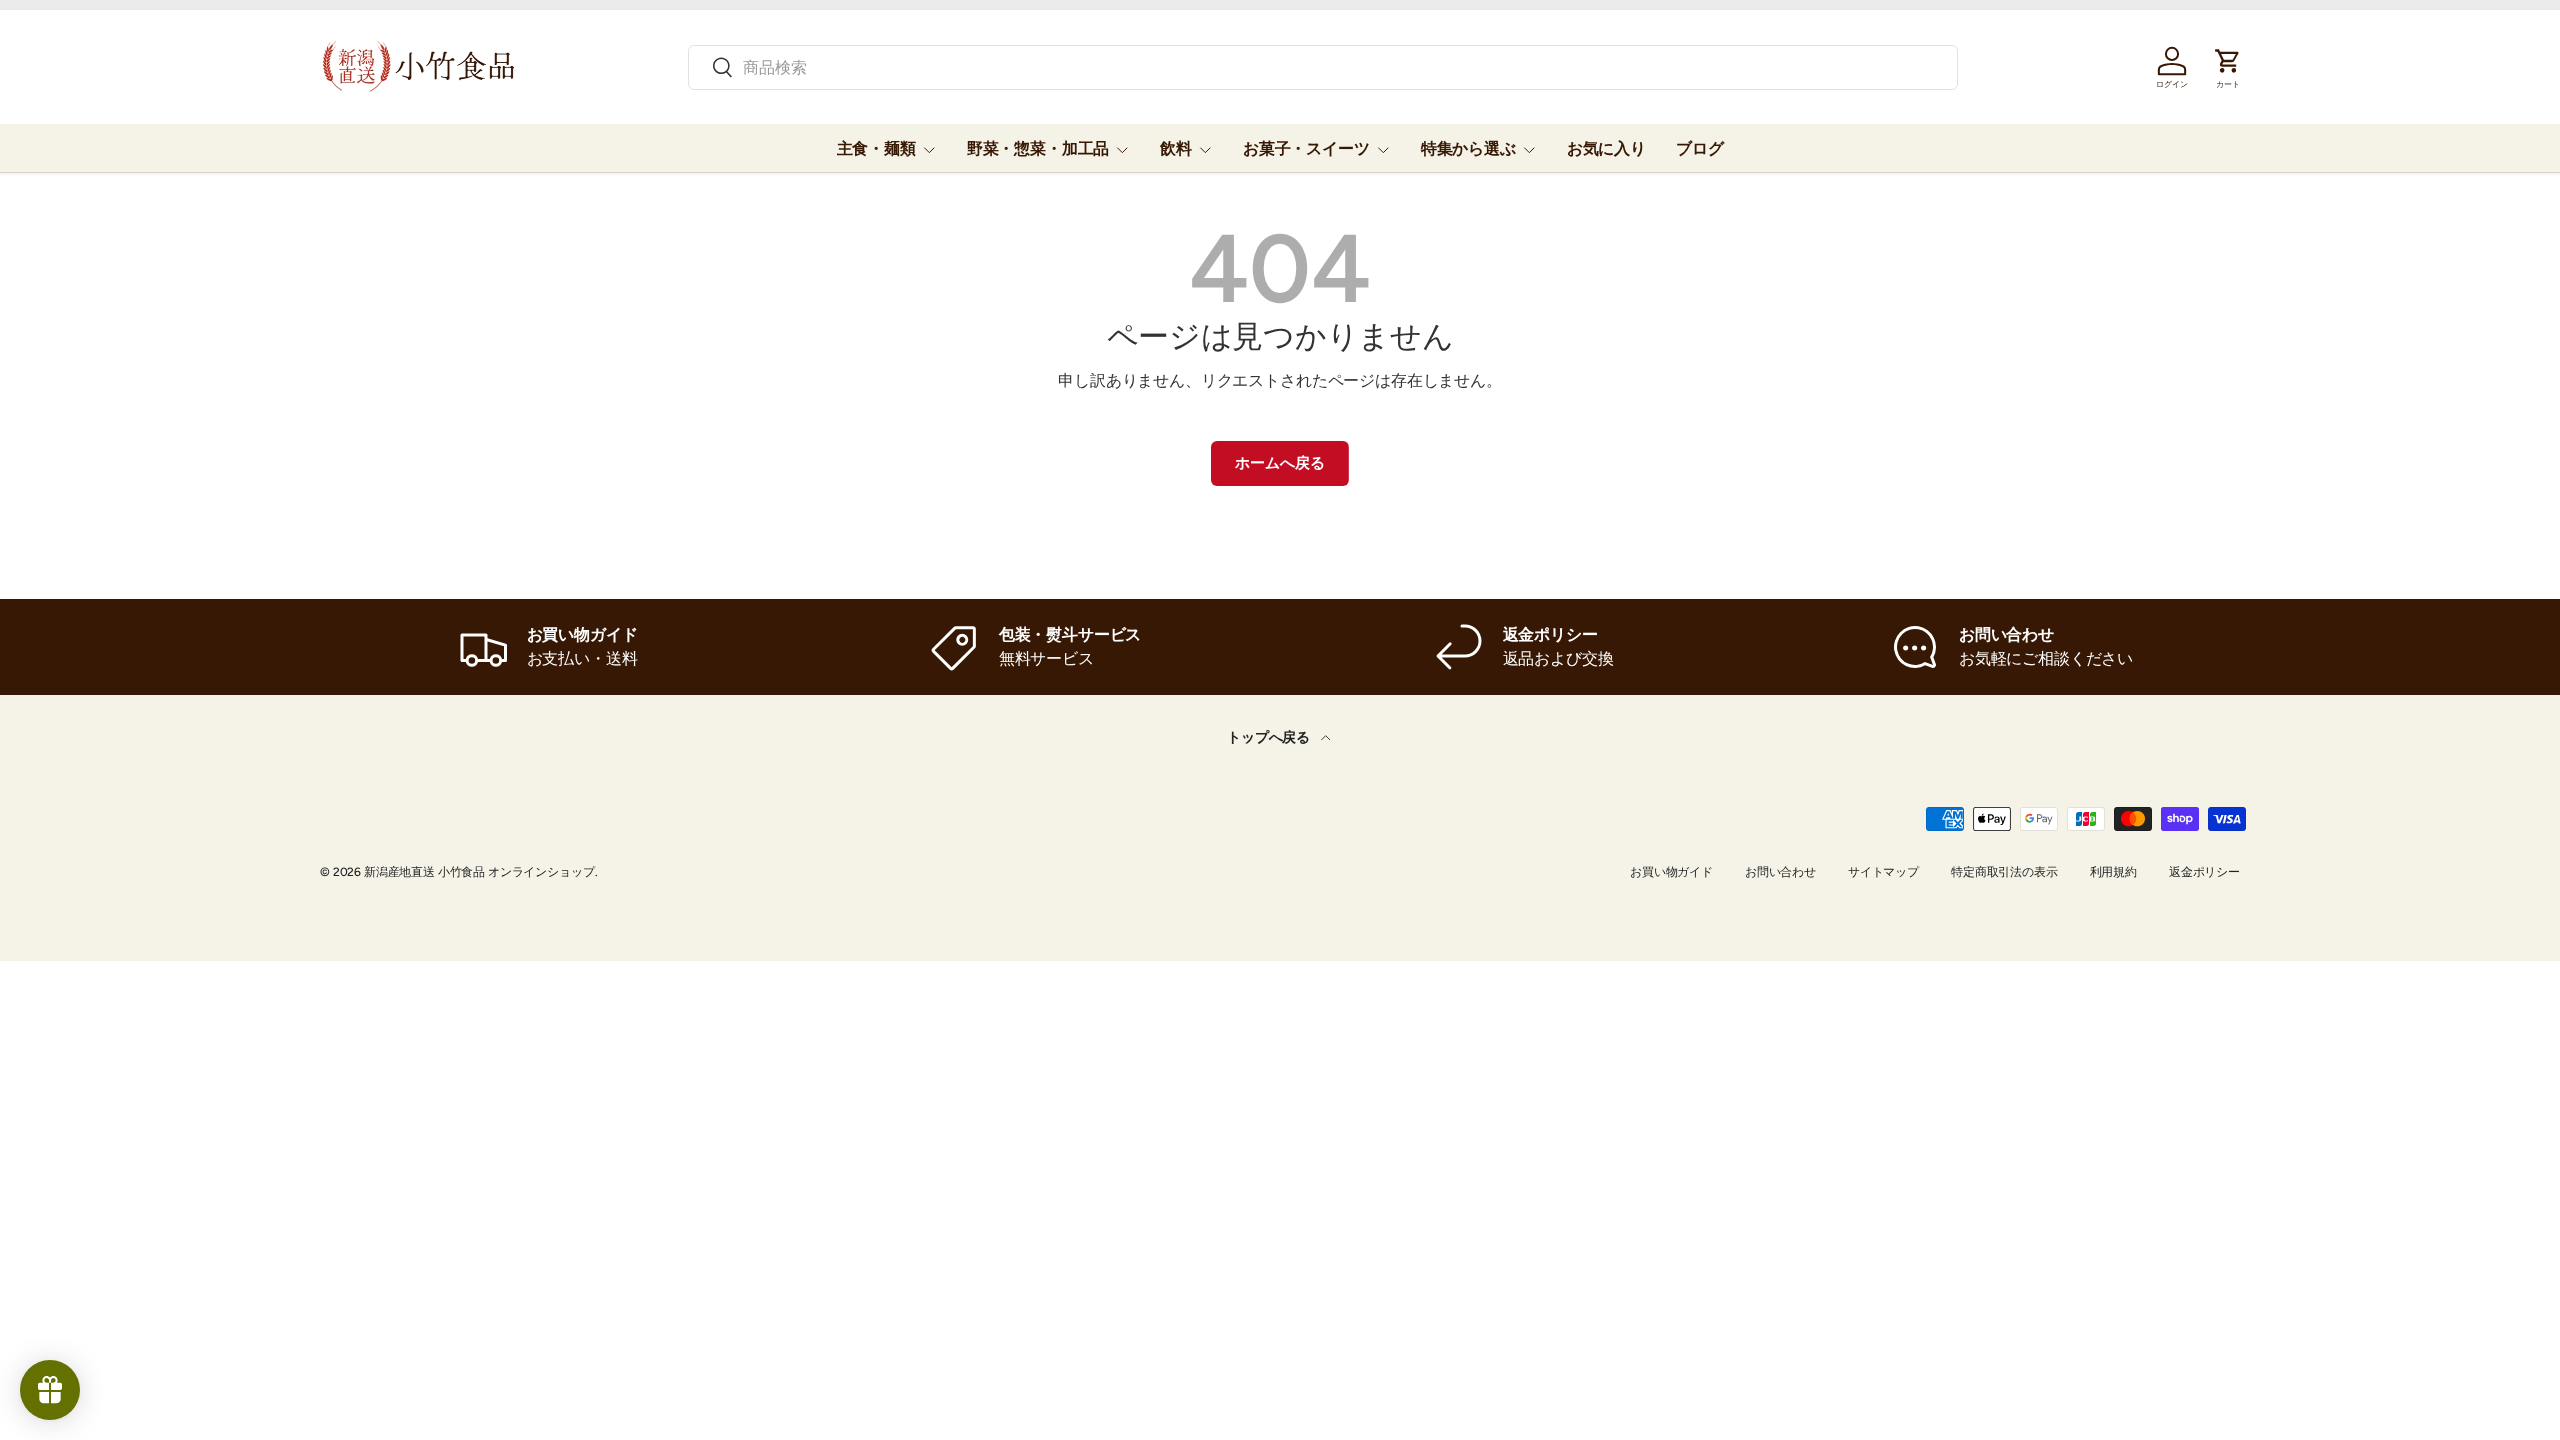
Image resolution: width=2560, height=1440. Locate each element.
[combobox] (1323, 67)
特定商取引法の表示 (2004, 872)
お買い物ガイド (1671, 872)
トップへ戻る (1270, 737)
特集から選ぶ (1468, 148)
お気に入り (1606, 148)
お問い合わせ (1780, 872)
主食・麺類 (876, 148)
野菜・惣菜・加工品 (1038, 148)
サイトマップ (1883, 872)
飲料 (1176, 148)
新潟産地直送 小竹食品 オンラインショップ (479, 872)
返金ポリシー (2204, 872)
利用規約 (2113, 872)
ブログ (1700, 148)
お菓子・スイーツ (1306, 148)
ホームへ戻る (1279, 463)
